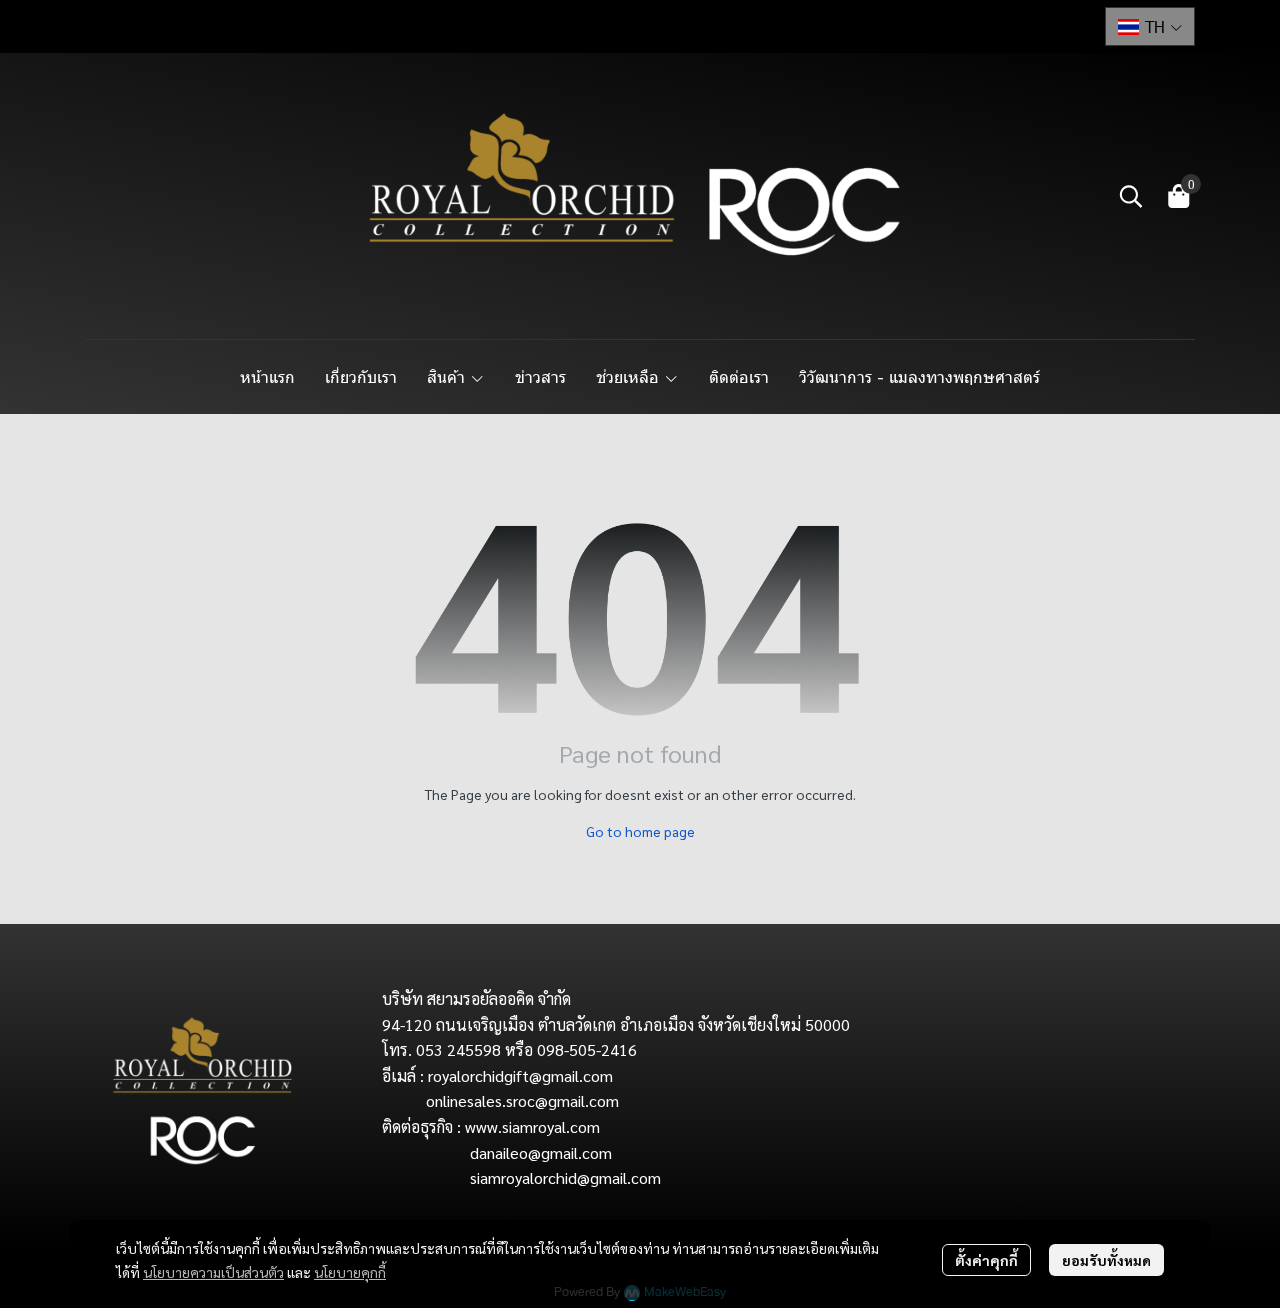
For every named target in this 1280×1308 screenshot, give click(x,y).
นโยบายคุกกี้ (350, 1272)
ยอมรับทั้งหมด (1106, 1260)
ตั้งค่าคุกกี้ (986, 1260)
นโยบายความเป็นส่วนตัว (213, 1272)
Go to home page (640, 831)
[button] (1150, 26)
